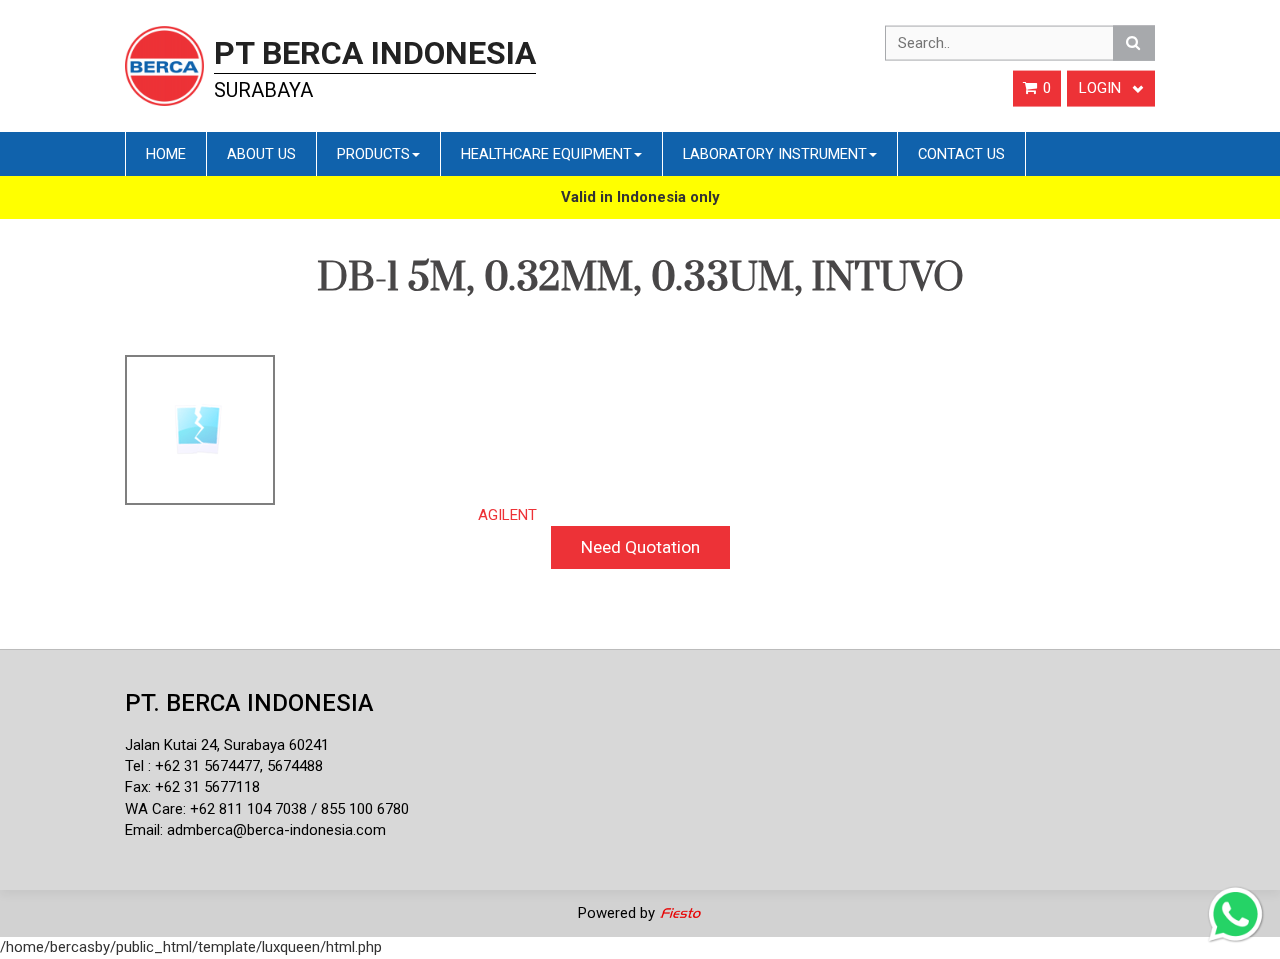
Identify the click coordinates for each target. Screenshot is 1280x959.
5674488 (295, 766)
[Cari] (1134, 43)
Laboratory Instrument (775, 154)
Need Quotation (640, 547)
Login (1102, 88)
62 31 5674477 (212, 766)
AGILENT (507, 515)
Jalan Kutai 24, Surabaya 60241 (227, 745)
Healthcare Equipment (546, 154)
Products (373, 154)
